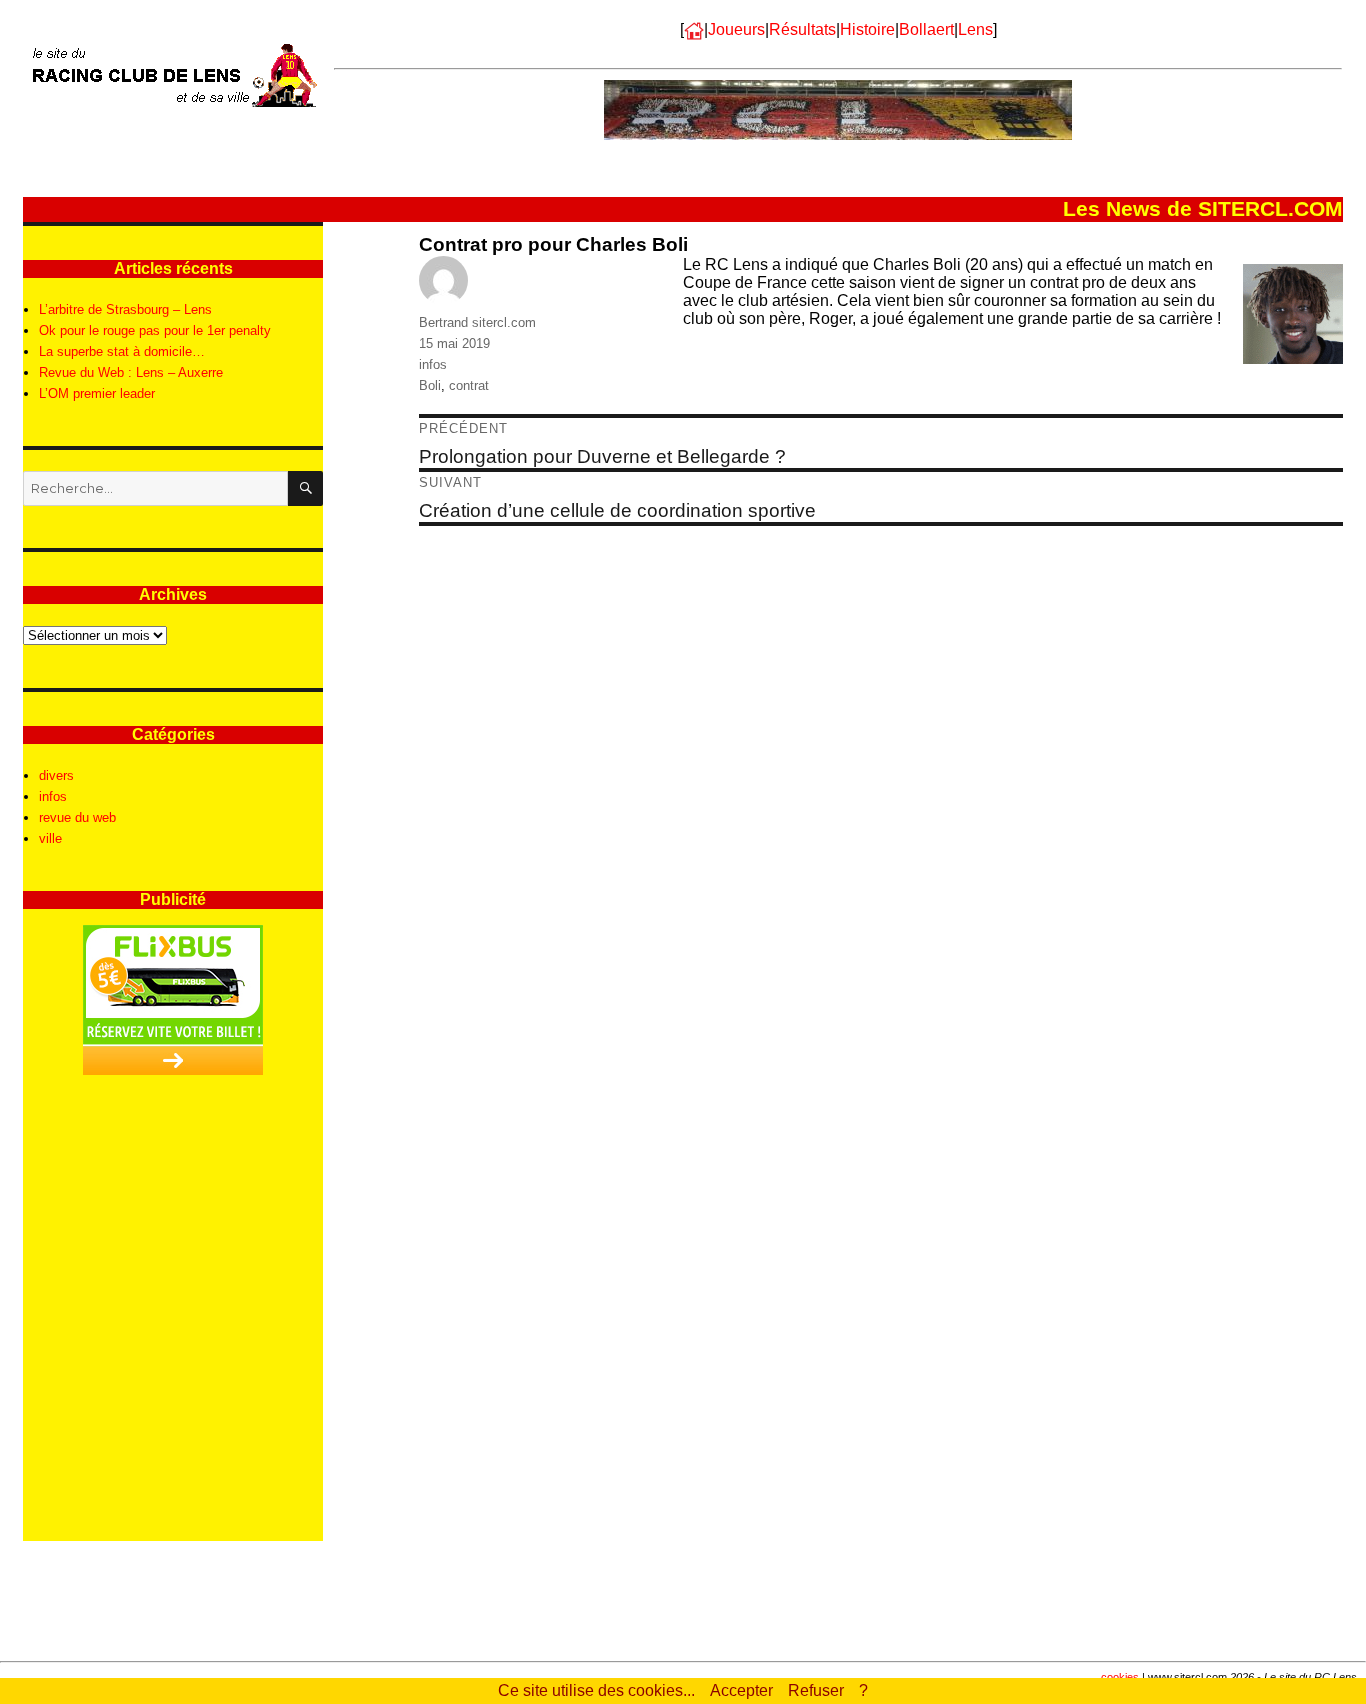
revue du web (77, 817)
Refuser (816, 1690)
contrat (469, 385)
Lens (975, 29)
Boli (430, 385)
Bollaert (926, 29)
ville (50, 838)
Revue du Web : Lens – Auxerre (131, 372)
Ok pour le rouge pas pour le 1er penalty (155, 330)
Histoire (867, 29)
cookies (1120, 1677)
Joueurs (736, 29)
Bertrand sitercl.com (477, 322)
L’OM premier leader (97, 393)
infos (433, 364)
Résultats (802, 29)
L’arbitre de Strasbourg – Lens (125, 309)
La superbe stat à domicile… (122, 351)
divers (56, 775)
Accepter (741, 1690)
